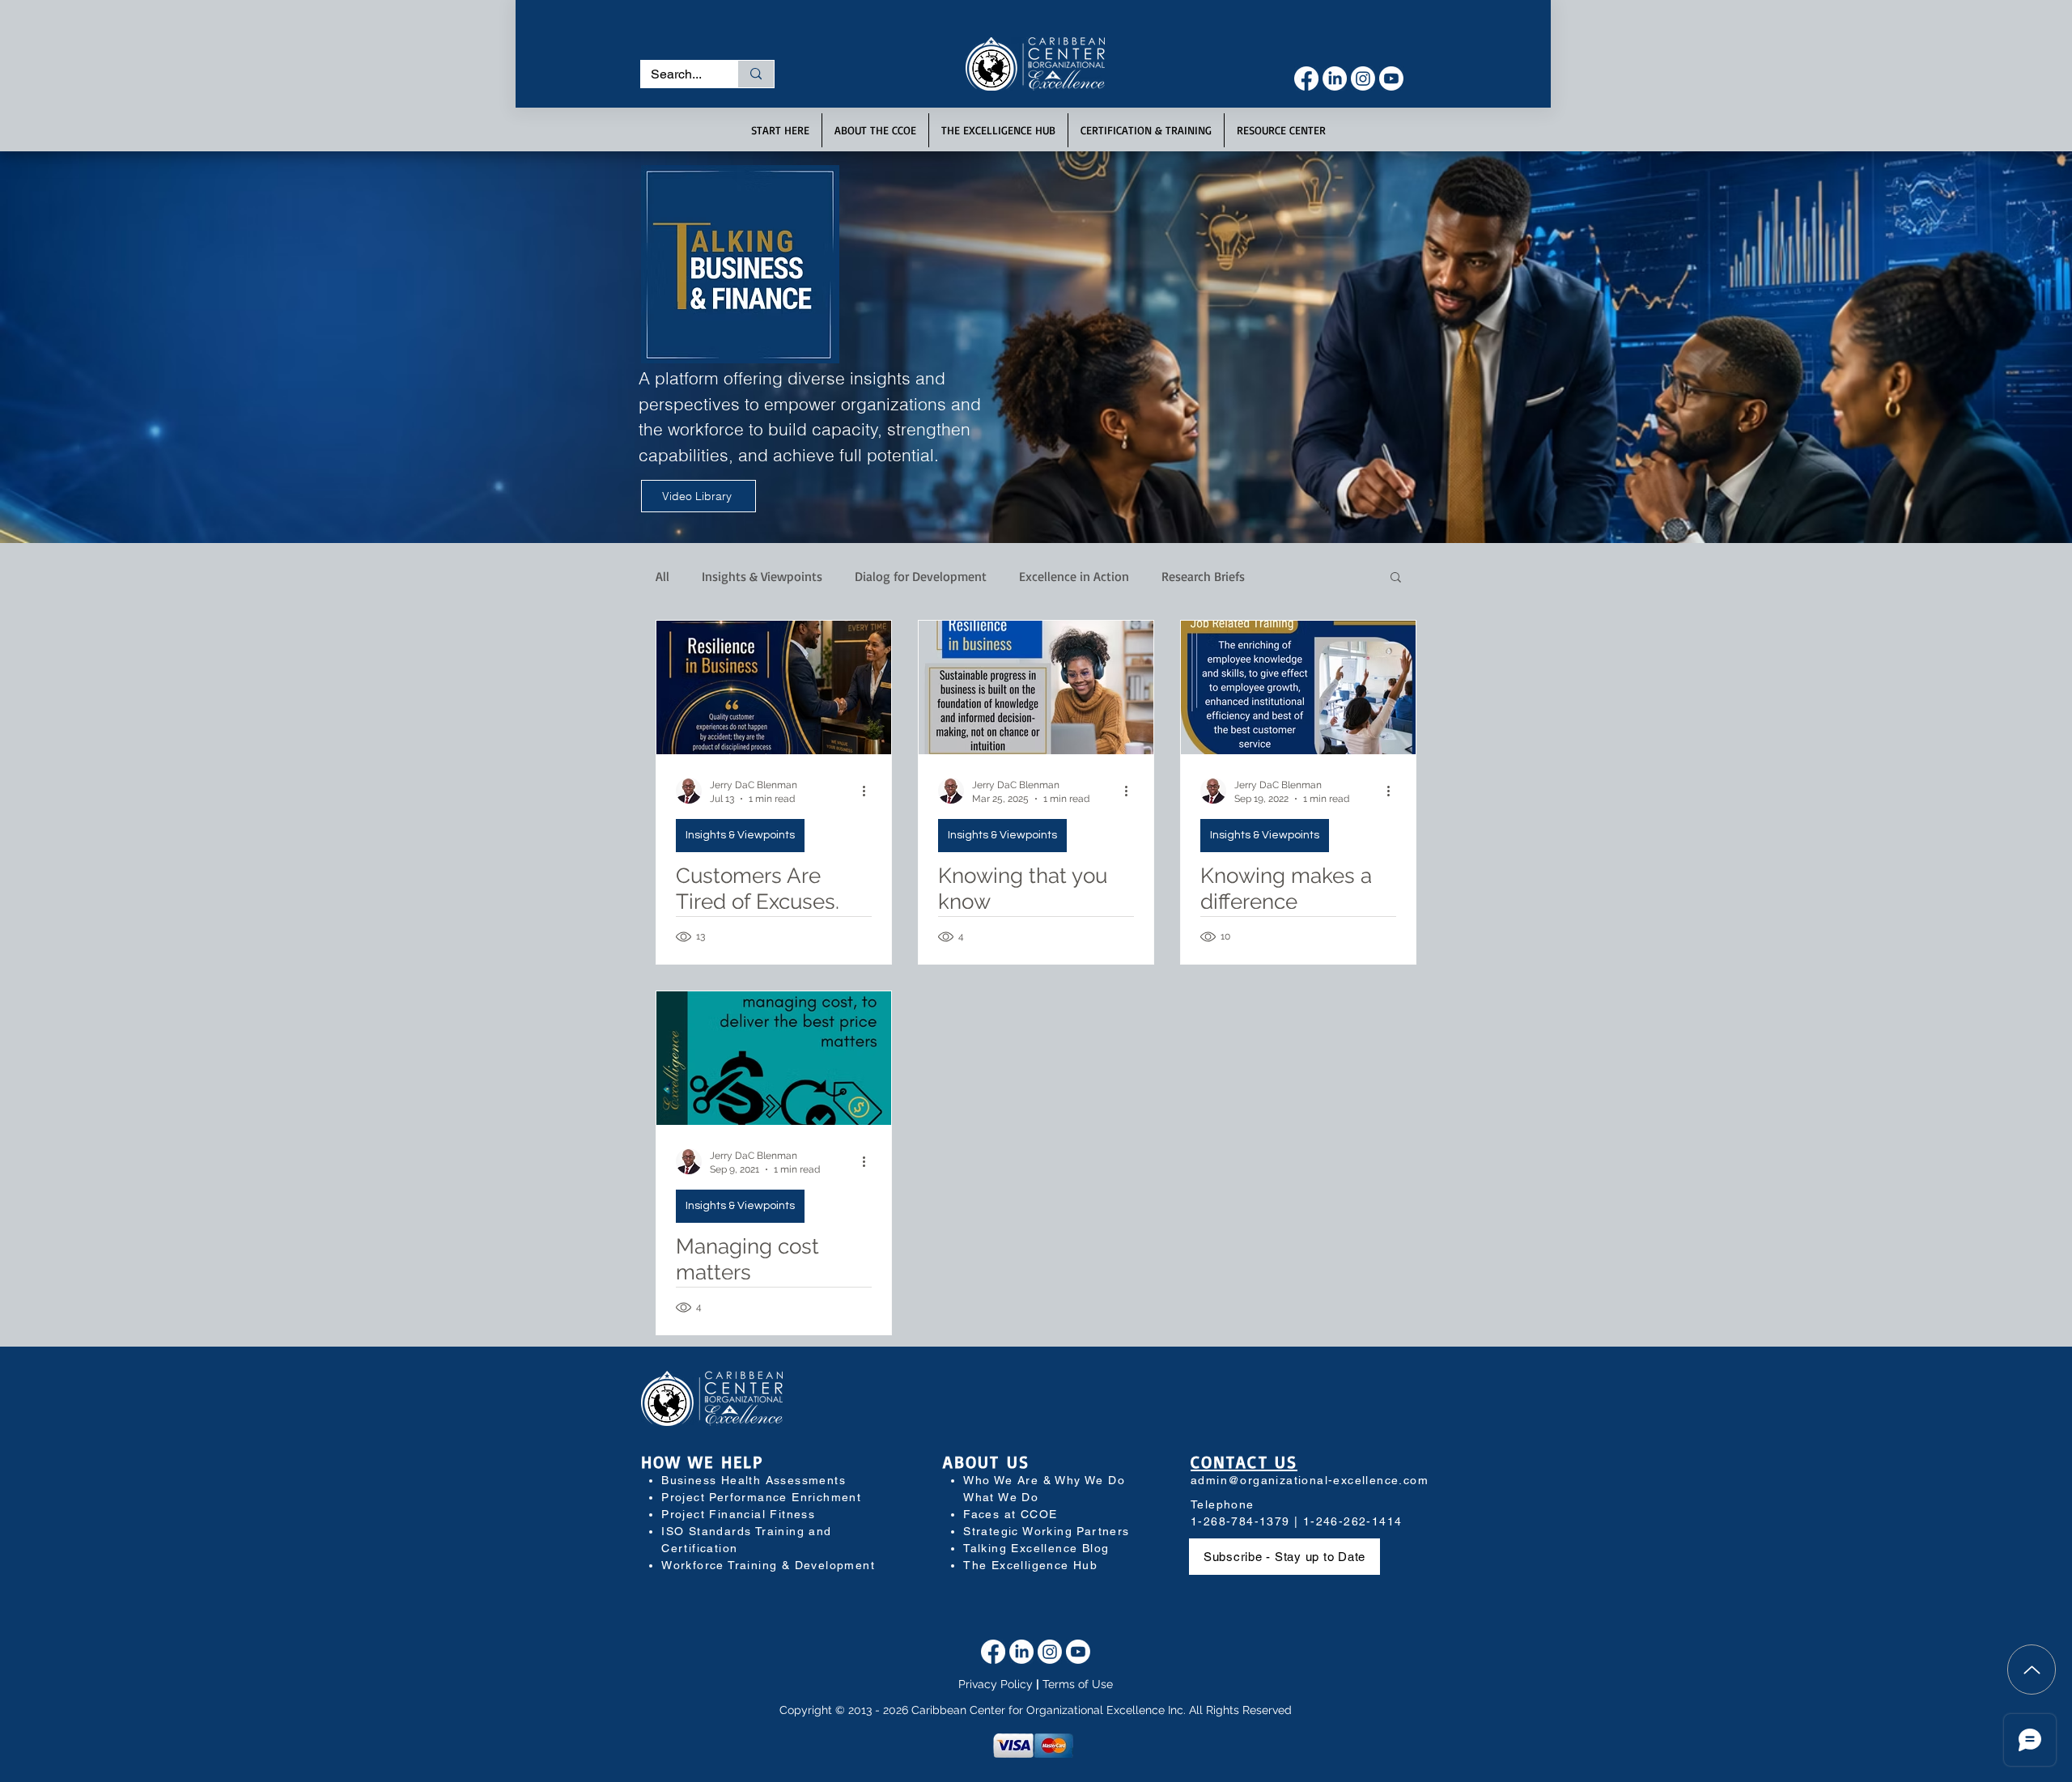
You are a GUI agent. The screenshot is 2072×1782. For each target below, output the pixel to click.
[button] (1220, 27)
